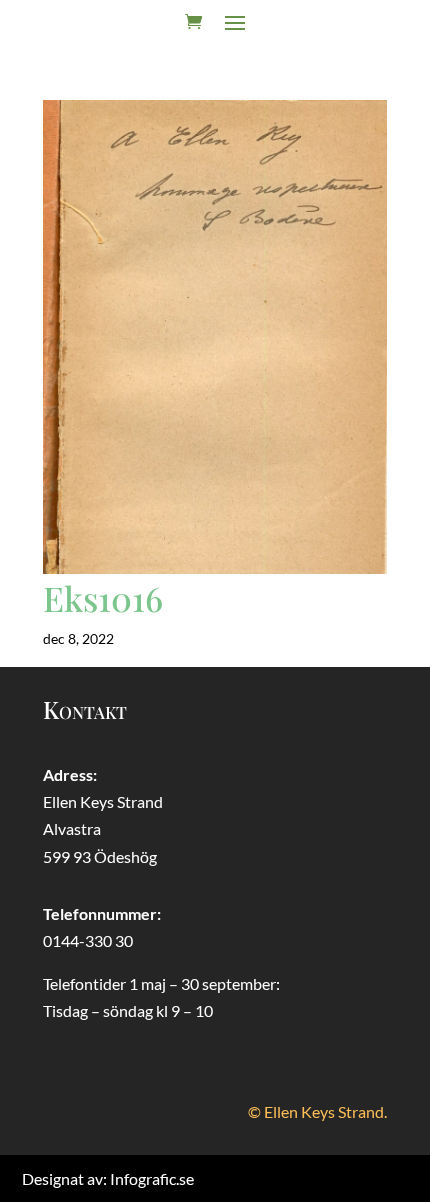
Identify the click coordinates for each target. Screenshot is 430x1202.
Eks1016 (103, 598)
